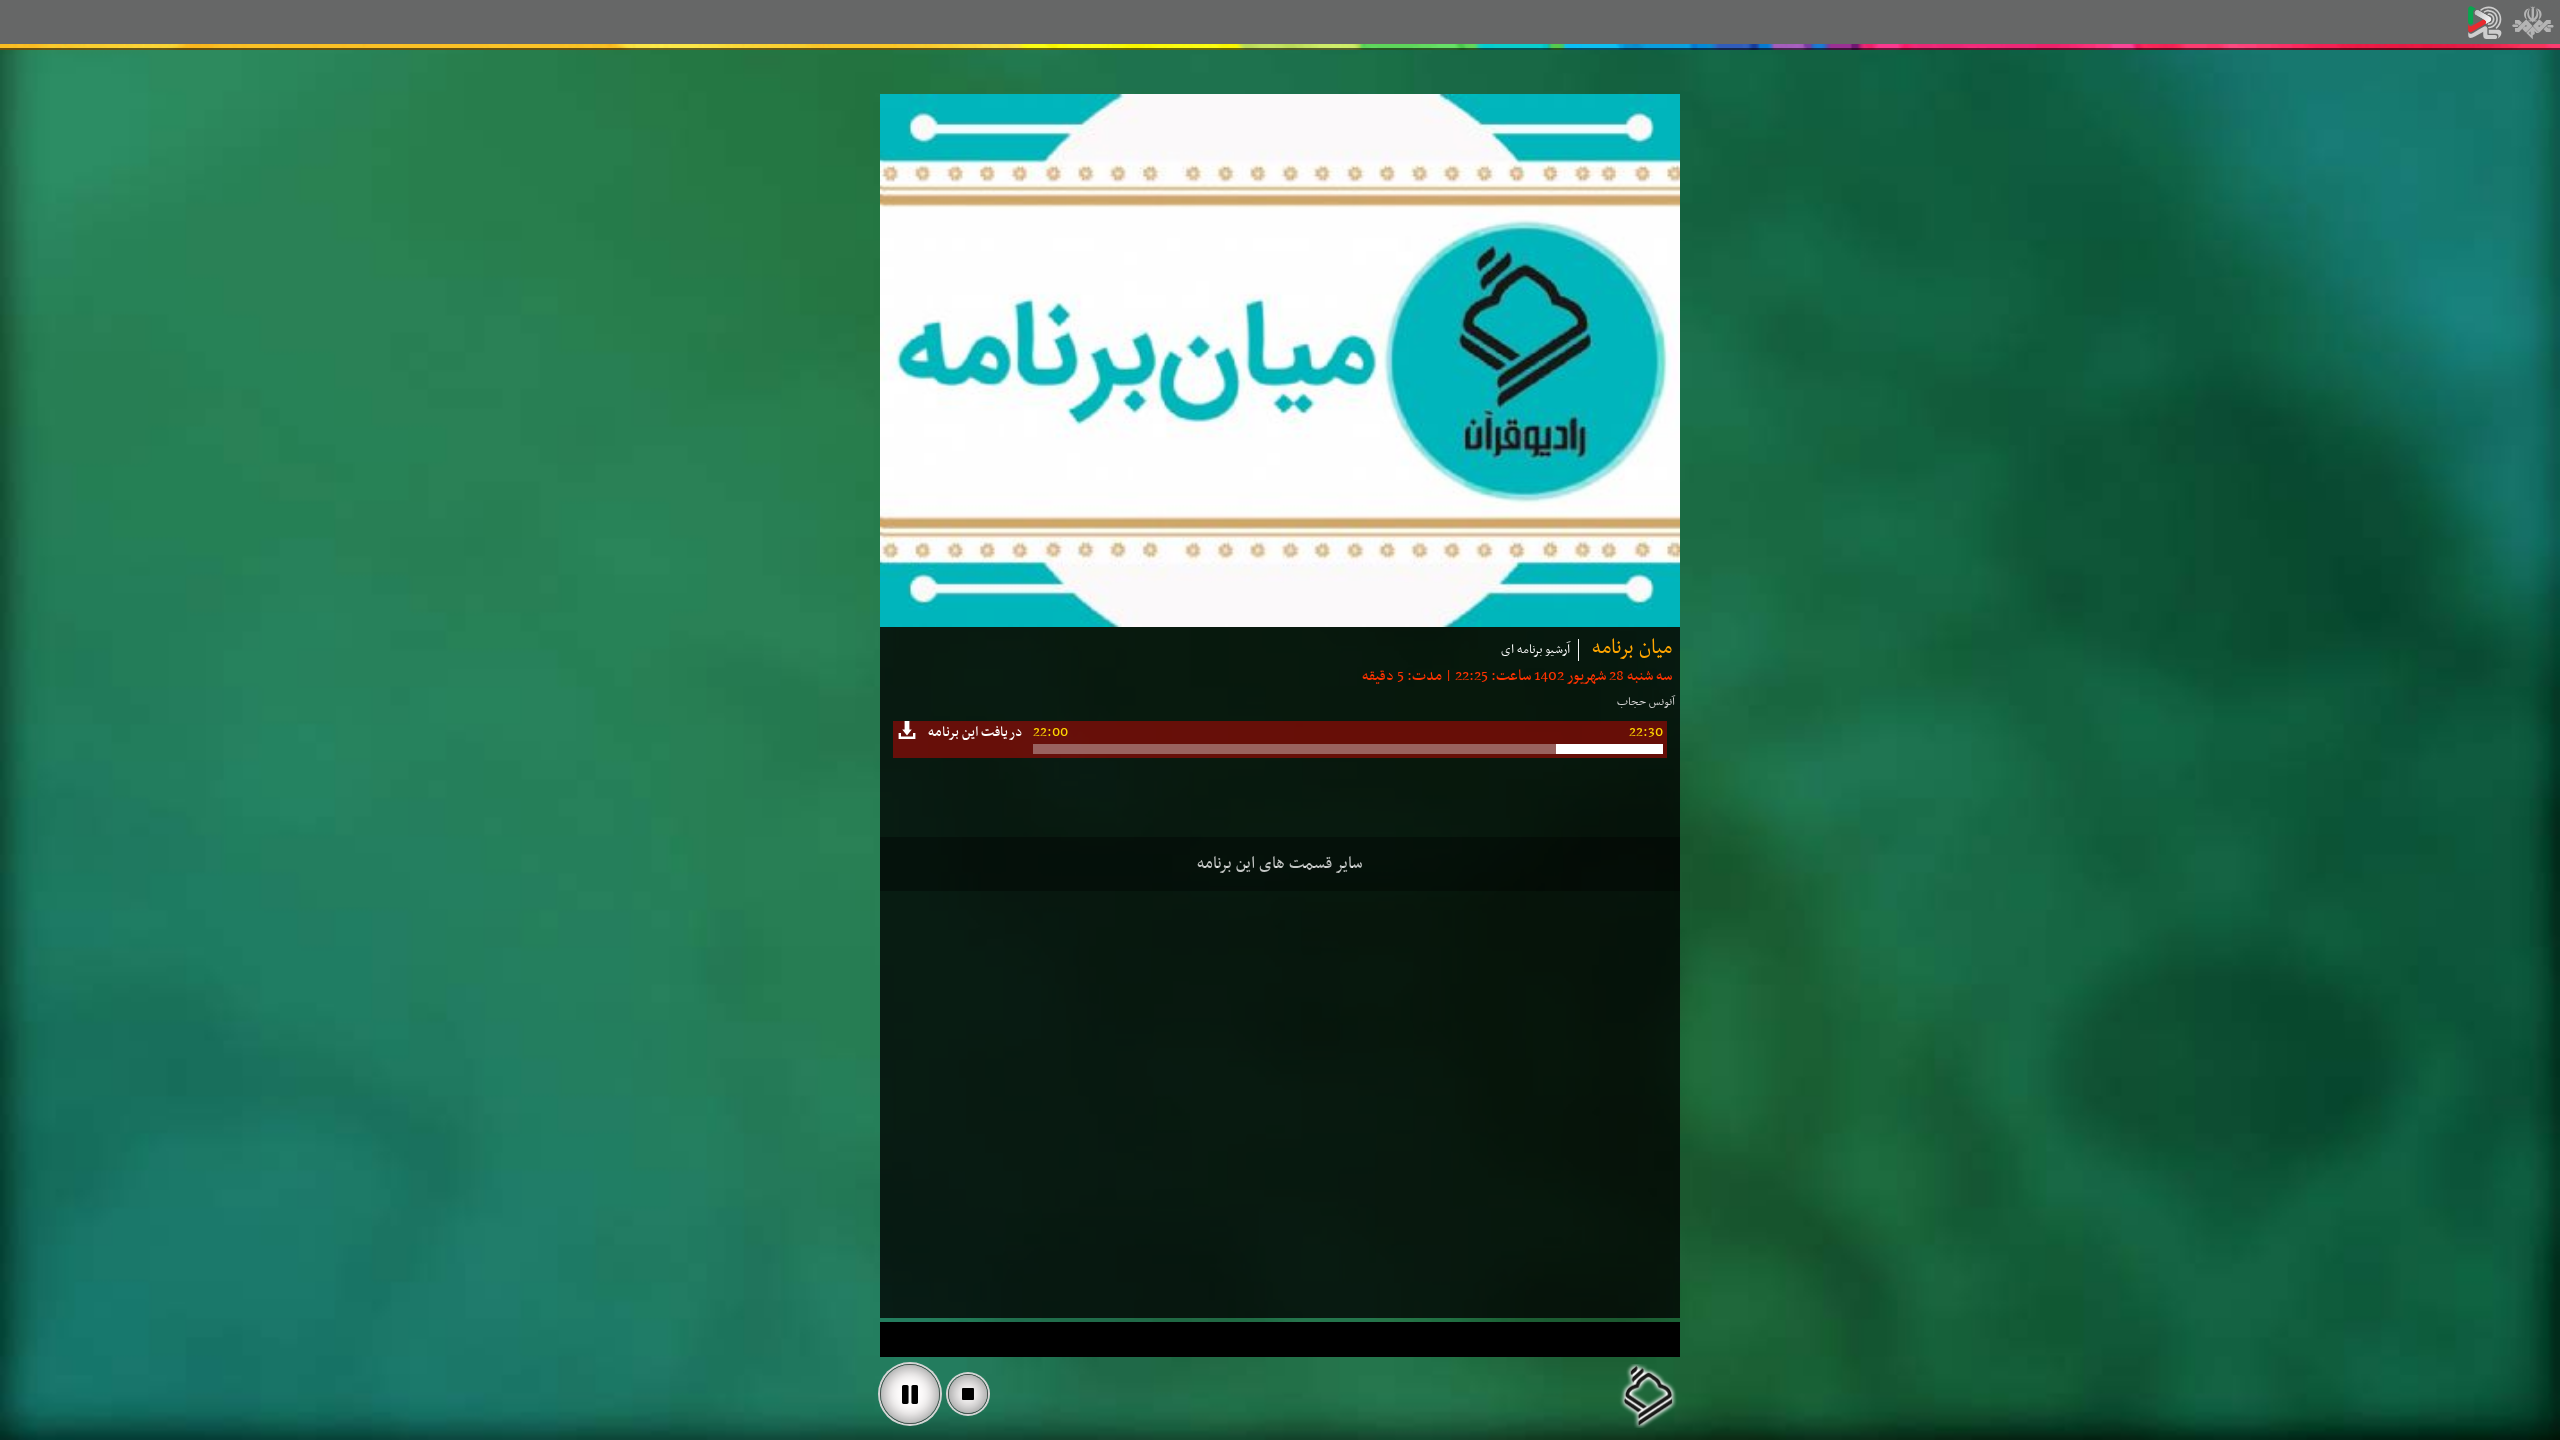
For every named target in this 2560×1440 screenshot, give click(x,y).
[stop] (968, 1394)
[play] (910, 1394)
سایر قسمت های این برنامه (1280, 864)
